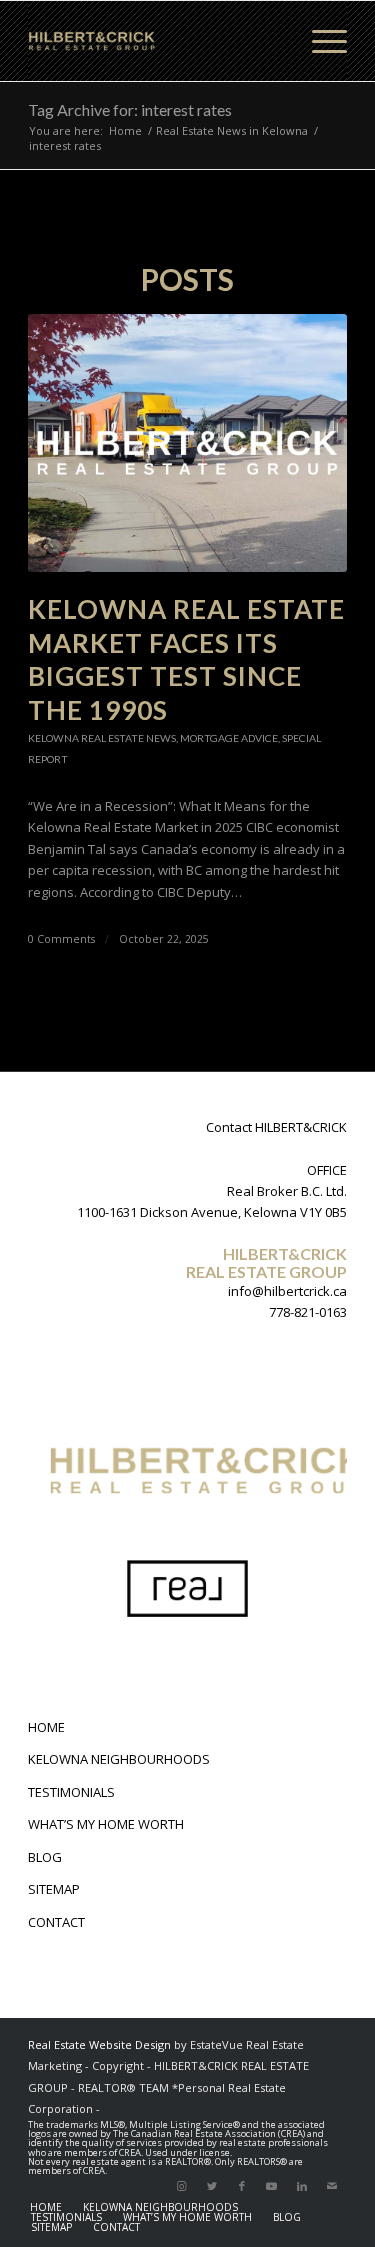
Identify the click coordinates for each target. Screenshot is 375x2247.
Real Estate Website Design (99, 2044)
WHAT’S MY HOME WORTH (106, 1824)
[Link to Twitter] (212, 2186)
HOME (46, 1727)
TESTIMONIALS (71, 1792)
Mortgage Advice (229, 738)
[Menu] (319, 41)
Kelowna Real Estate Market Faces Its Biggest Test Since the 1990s (186, 659)
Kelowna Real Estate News (102, 738)
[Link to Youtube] (272, 2186)
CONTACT (56, 1922)
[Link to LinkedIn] (302, 2186)
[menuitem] (46, 2207)
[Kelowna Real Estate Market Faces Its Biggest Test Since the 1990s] (187, 443)
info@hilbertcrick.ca (287, 1291)
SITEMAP (54, 1889)
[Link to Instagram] (182, 2186)
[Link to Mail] (332, 2186)
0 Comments (61, 939)
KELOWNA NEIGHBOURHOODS (119, 1759)
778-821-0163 (308, 1312)
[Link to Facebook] (242, 2186)
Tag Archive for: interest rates (130, 109)
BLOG (45, 1857)
